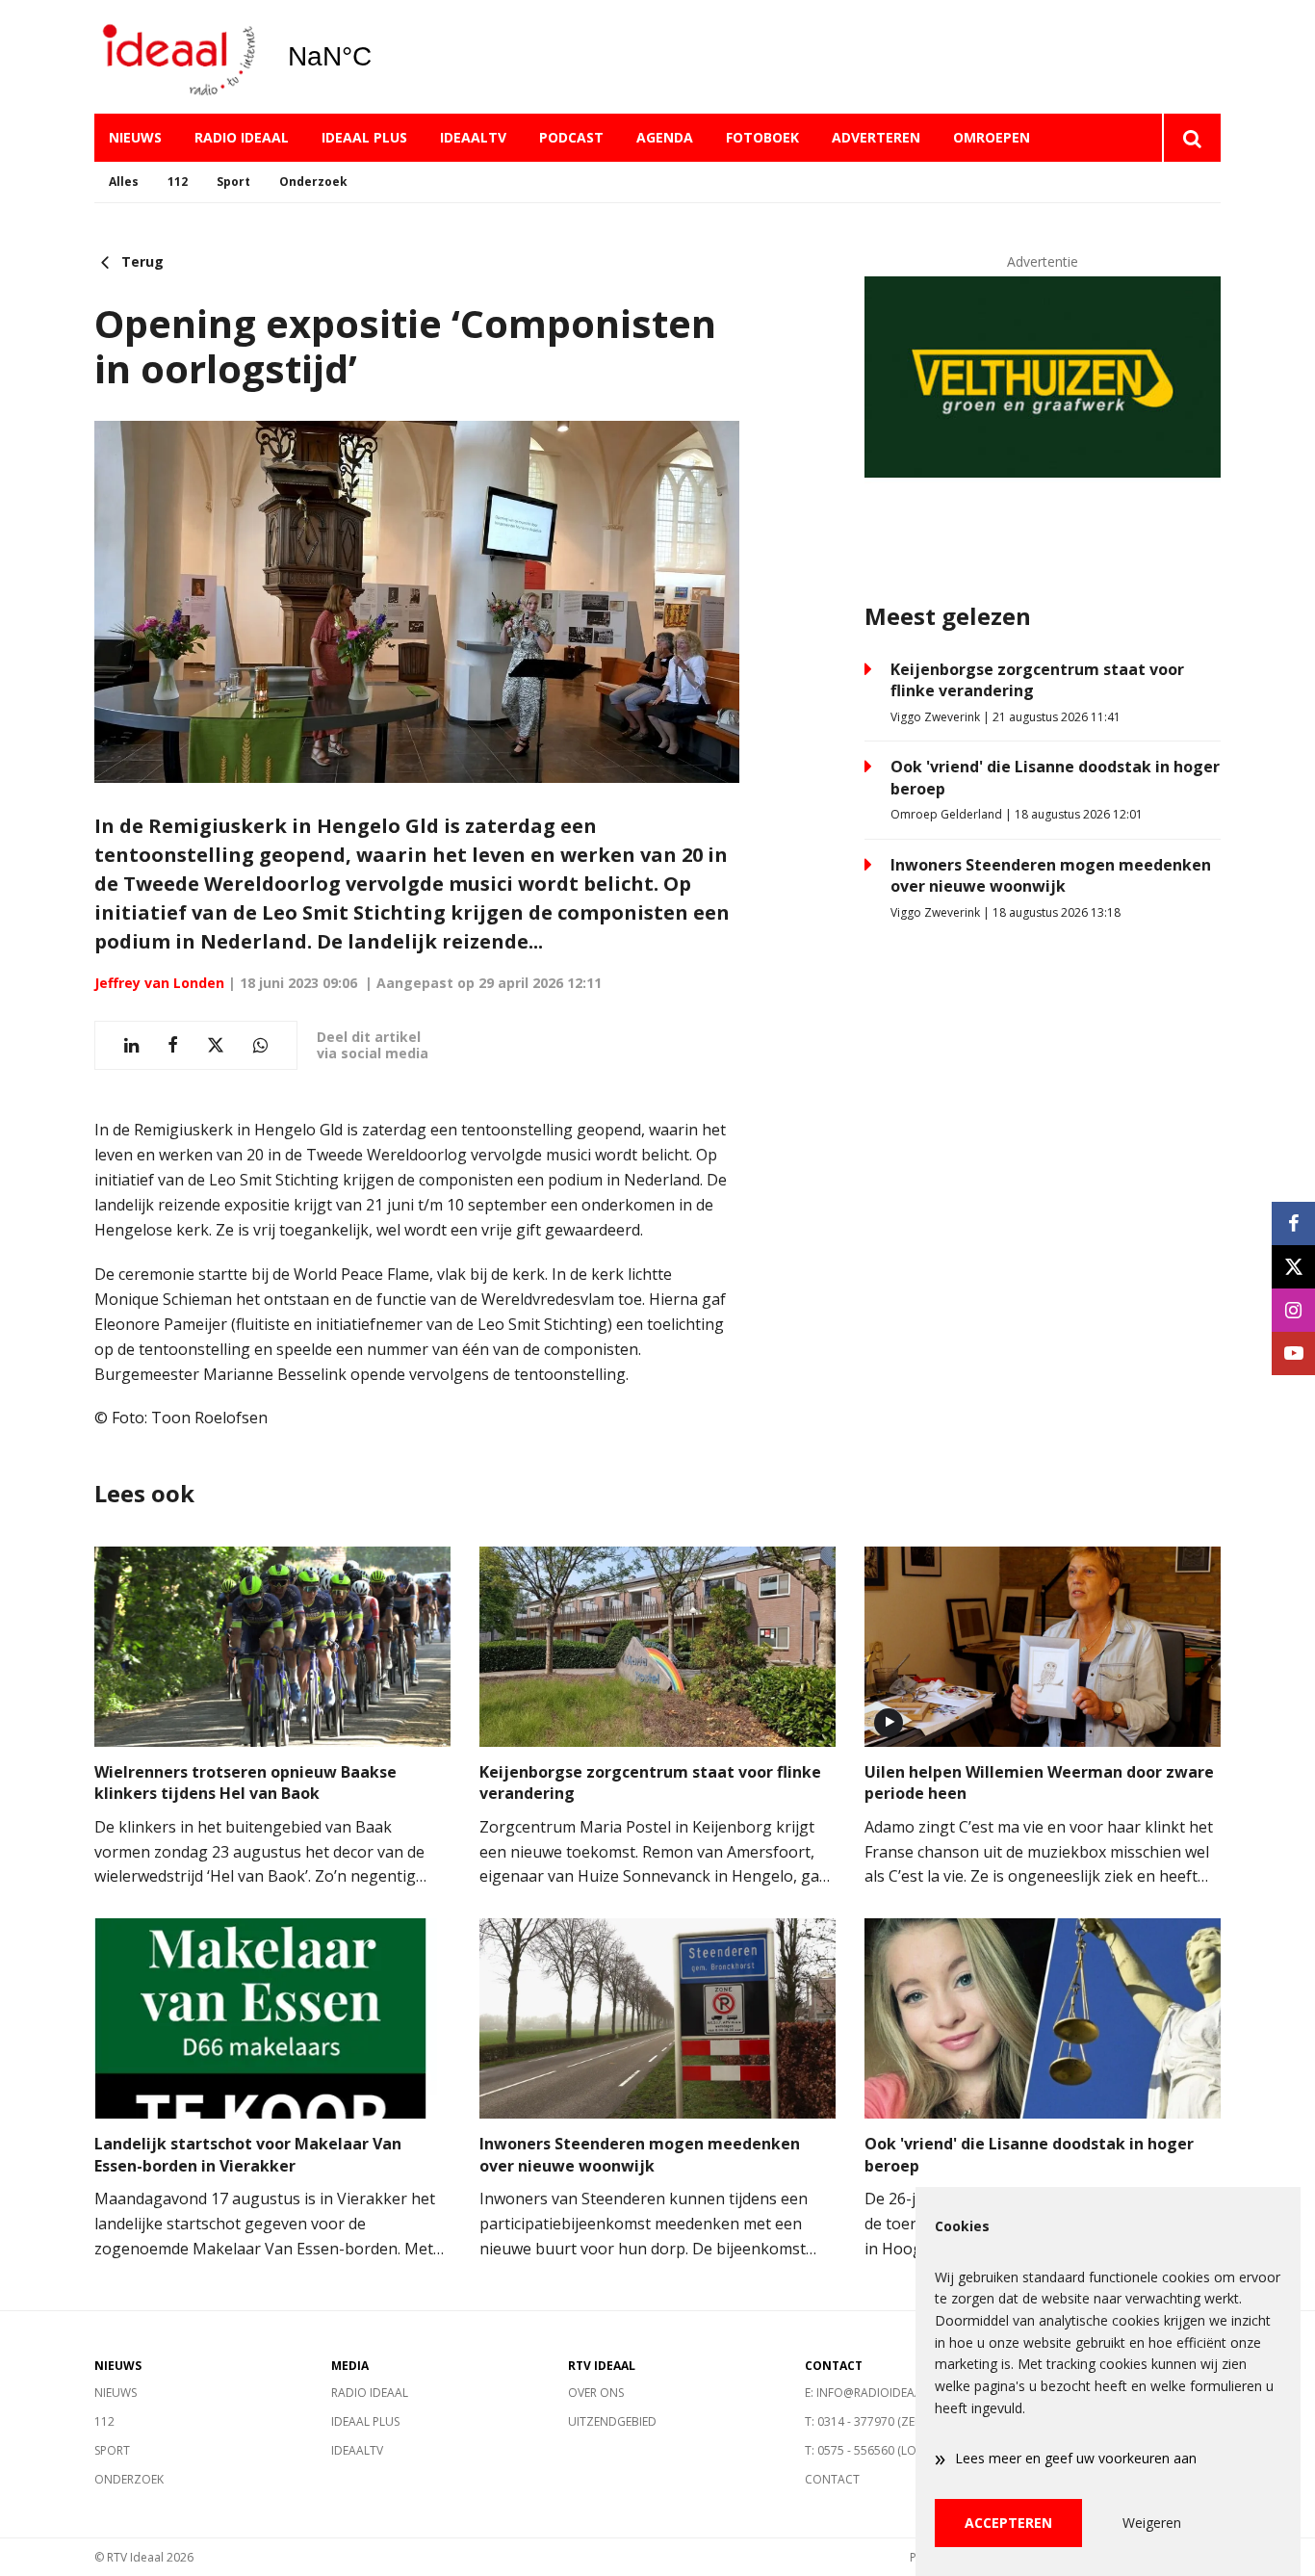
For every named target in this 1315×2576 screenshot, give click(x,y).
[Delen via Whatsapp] (260, 1045)
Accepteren (1008, 2523)
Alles (124, 182)
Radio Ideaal (242, 137)
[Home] (176, 57)
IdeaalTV (473, 137)
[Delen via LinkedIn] (131, 1045)
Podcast (571, 137)
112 (178, 182)
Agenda (665, 137)
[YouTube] (1293, 1353)
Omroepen (992, 137)
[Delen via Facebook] (173, 1045)
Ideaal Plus (364, 137)
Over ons (596, 2393)
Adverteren (876, 137)
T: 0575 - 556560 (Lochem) (878, 2450)
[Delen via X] (216, 1045)
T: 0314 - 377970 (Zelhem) (876, 2421)
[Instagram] (1293, 1310)
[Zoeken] (1191, 138)
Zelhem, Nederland (379, 57)
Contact (832, 2479)
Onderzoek (313, 182)
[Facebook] (1293, 1223)
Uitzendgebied (612, 2421)
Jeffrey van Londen (159, 983)
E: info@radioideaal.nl (875, 2393)
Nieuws (135, 137)
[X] (1293, 1267)
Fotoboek (762, 137)
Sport (233, 182)
